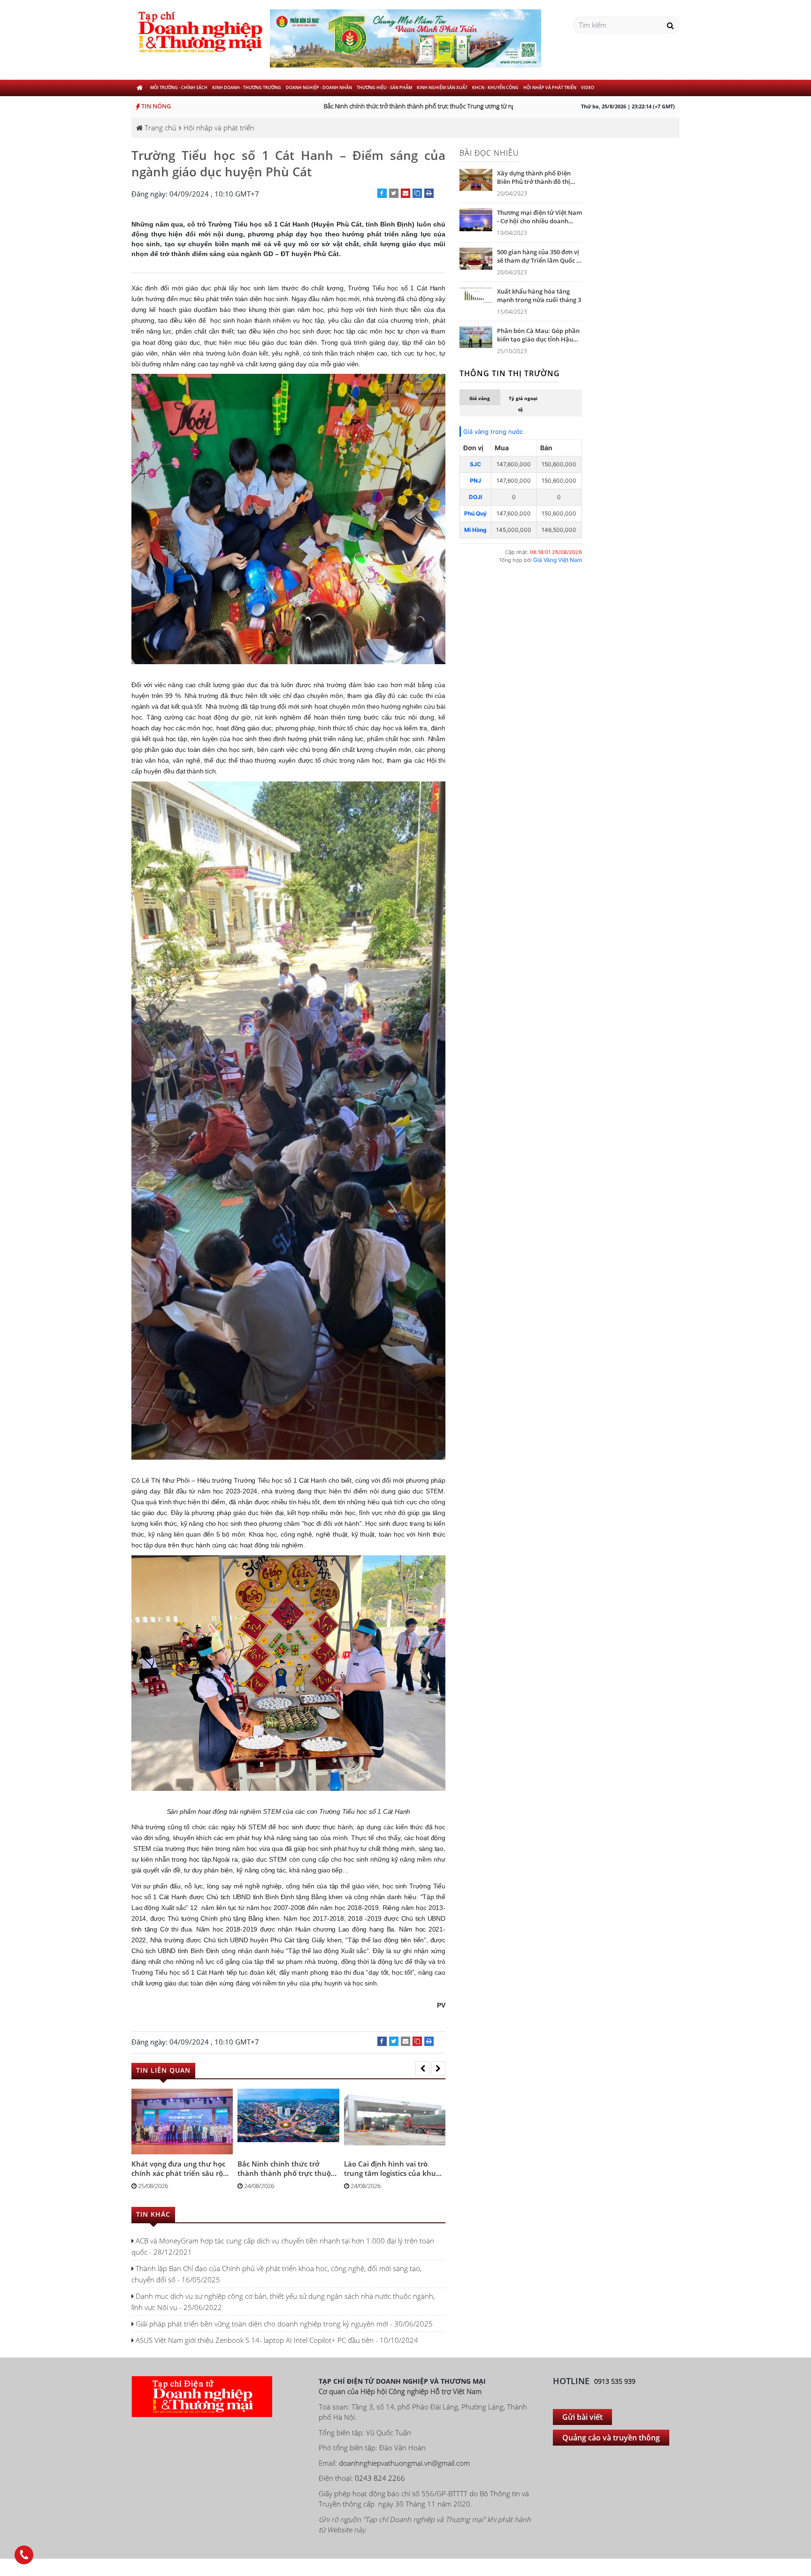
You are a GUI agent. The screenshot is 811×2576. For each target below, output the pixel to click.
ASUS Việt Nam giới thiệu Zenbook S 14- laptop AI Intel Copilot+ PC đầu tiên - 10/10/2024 (276, 2340)
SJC (475, 464)
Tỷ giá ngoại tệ (523, 404)
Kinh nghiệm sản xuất (442, 87)
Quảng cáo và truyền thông (611, 2438)
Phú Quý (475, 513)
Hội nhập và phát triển (550, 87)
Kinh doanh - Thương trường (247, 87)
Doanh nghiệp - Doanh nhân (319, 87)
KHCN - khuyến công (495, 87)
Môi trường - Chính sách (179, 87)
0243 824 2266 (380, 2478)
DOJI (475, 497)
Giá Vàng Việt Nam (558, 560)
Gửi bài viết (582, 2417)
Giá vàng (480, 398)
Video (588, 87)
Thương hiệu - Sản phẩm (384, 87)
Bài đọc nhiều (489, 153)
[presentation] (422, 2068)
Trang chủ (160, 128)
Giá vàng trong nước (493, 432)
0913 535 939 (615, 2381)
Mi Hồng (475, 530)
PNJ (475, 481)
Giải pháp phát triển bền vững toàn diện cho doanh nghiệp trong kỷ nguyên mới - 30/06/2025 (283, 2324)
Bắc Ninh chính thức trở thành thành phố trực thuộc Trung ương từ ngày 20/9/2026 (403, 106)
